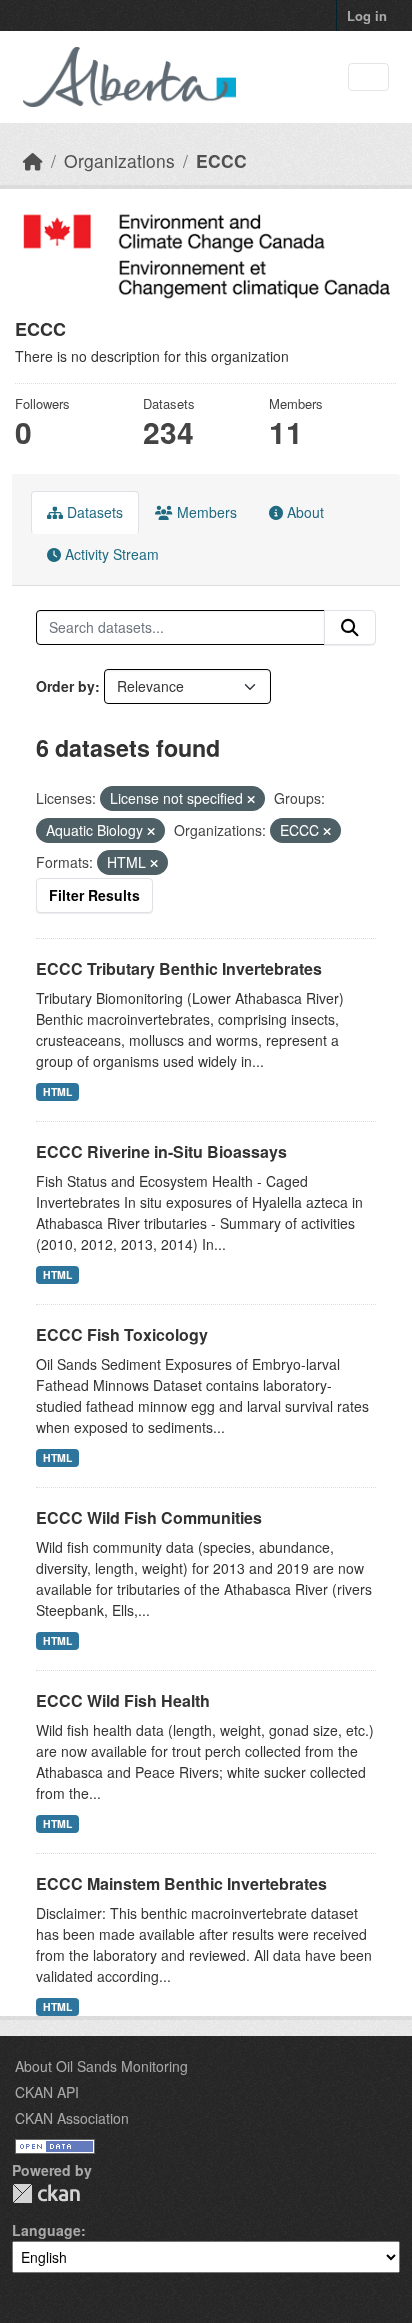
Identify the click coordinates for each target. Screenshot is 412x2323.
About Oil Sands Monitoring (101, 2066)
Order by (65, 686)
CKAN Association (72, 2118)
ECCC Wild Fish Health (123, 1700)
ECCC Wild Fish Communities (149, 1517)
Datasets (93, 512)
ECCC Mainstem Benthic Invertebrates (181, 1883)
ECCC (221, 160)
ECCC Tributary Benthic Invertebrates (179, 968)
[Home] (33, 160)
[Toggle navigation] (368, 77)
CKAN (46, 2193)
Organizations (119, 160)
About (303, 512)
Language (46, 2230)
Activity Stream (110, 554)
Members (205, 512)
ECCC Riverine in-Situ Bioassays (161, 1151)
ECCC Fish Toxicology (122, 1334)
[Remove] (251, 799)
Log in (367, 15)
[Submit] (350, 628)
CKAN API (47, 2092)
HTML (57, 1091)
